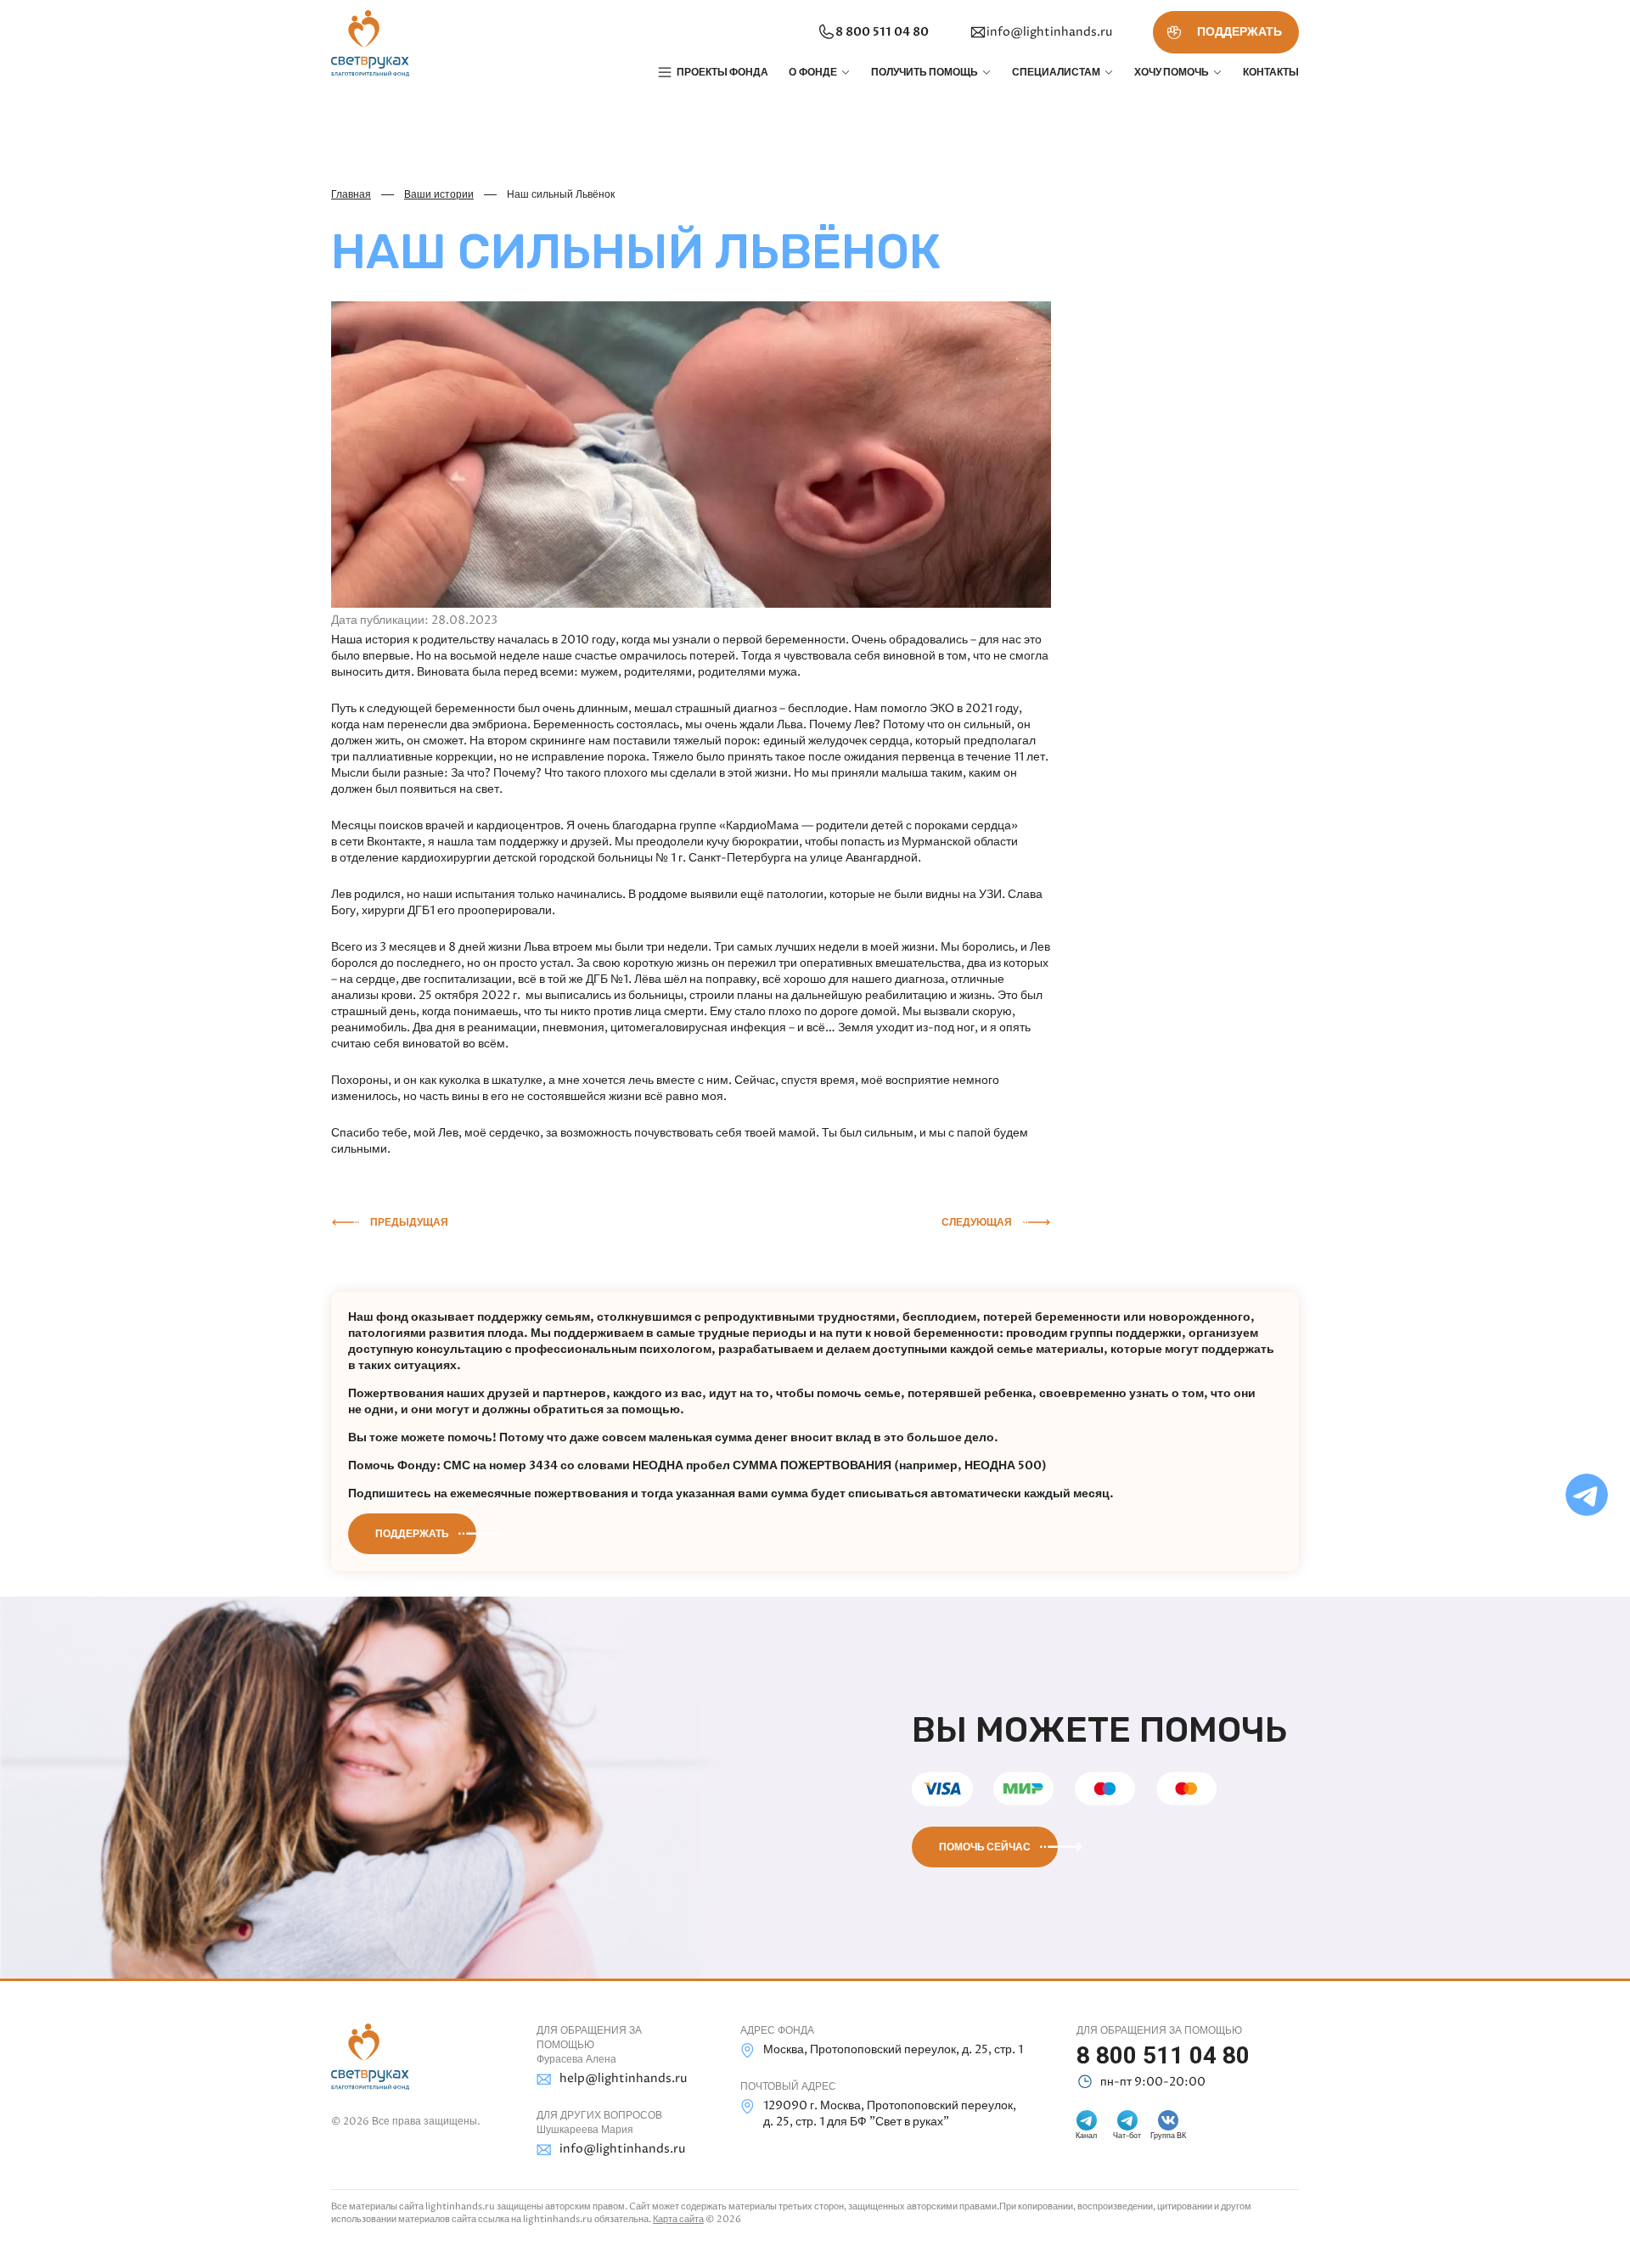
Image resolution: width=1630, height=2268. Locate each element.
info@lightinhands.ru (1049, 32)
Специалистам (1056, 72)
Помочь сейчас (985, 1847)
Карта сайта (678, 2219)
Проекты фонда (722, 72)
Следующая (977, 1222)
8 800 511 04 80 (882, 32)
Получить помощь (925, 72)
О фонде (813, 72)
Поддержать (412, 1534)
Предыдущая (409, 1222)
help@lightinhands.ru (623, 2078)
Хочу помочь (1172, 72)
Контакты (1271, 72)
